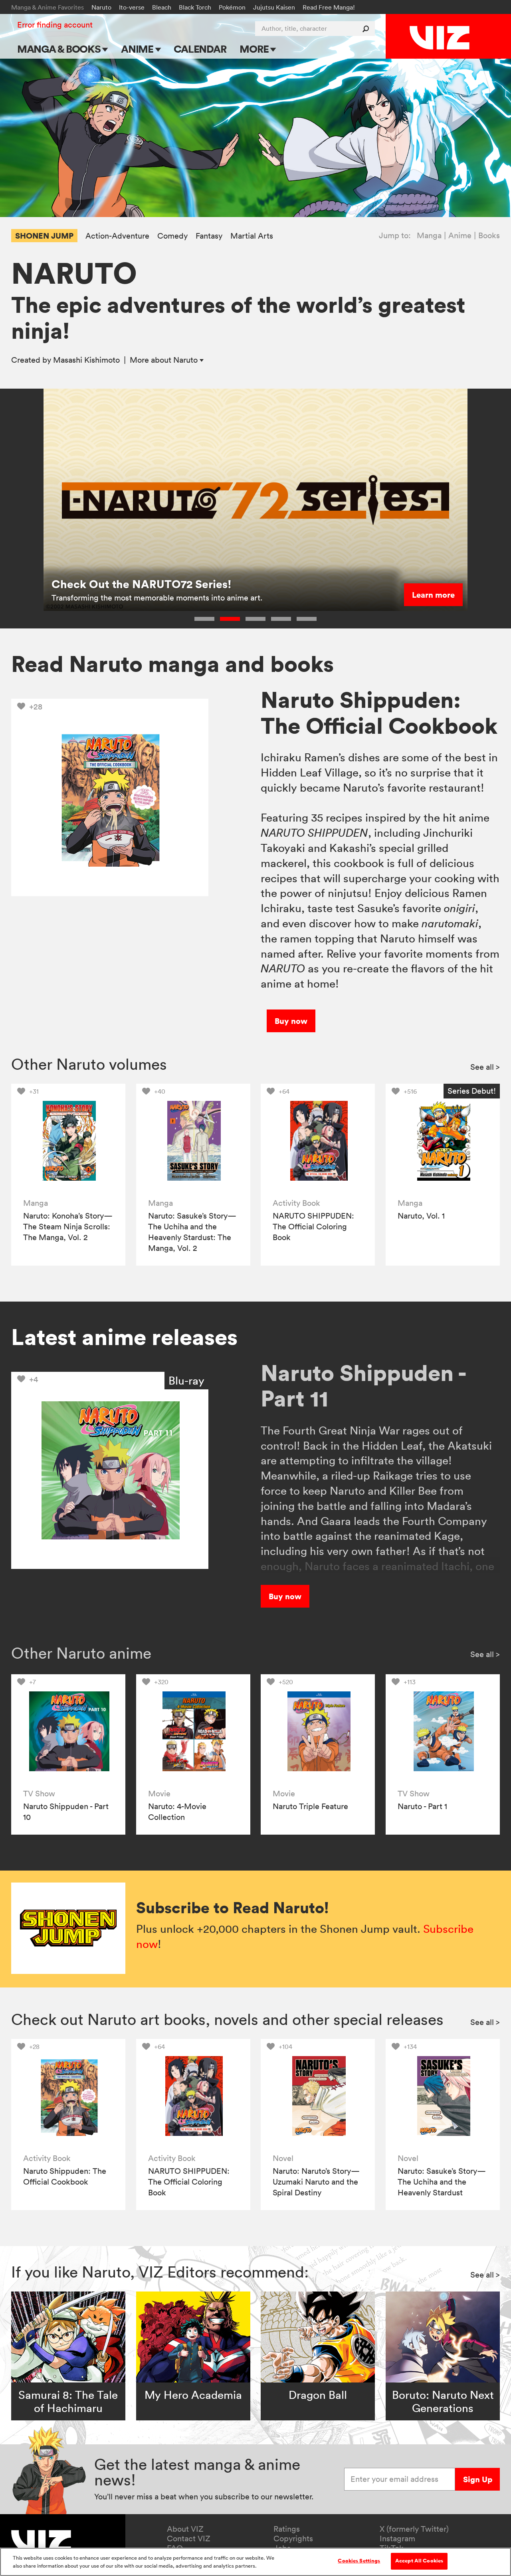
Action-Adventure (117, 236)
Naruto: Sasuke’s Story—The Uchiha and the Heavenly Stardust (442, 2182)
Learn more (433, 595)
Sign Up (478, 2479)
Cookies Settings (359, 2561)
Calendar (200, 49)
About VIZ (185, 2529)
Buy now (291, 1021)
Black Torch (195, 7)
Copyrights (293, 2538)
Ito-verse (132, 7)
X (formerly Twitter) (414, 2529)
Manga (429, 235)
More (255, 49)
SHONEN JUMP (44, 236)
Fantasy (209, 236)
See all (485, 1067)
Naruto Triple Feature (310, 1806)
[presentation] (68, 1141)
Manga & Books (60, 49)
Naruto (101, 7)
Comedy (172, 236)
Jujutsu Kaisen (274, 7)
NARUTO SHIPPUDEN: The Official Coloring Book (313, 1227)
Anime (138, 49)
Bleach (162, 7)
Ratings (287, 2529)
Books (489, 235)
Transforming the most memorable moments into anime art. (157, 598)
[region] (255, 2562)
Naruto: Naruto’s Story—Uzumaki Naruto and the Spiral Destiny (316, 2182)
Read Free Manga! (329, 7)
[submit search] (367, 29)
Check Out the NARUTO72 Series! (142, 584)
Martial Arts (252, 236)
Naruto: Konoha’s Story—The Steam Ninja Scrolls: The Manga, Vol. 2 (68, 1227)
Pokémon (232, 7)
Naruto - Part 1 (422, 1806)
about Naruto (165, 360)
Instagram (397, 2538)
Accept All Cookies (419, 2561)
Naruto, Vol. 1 (421, 1216)
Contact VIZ (189, 2538)
